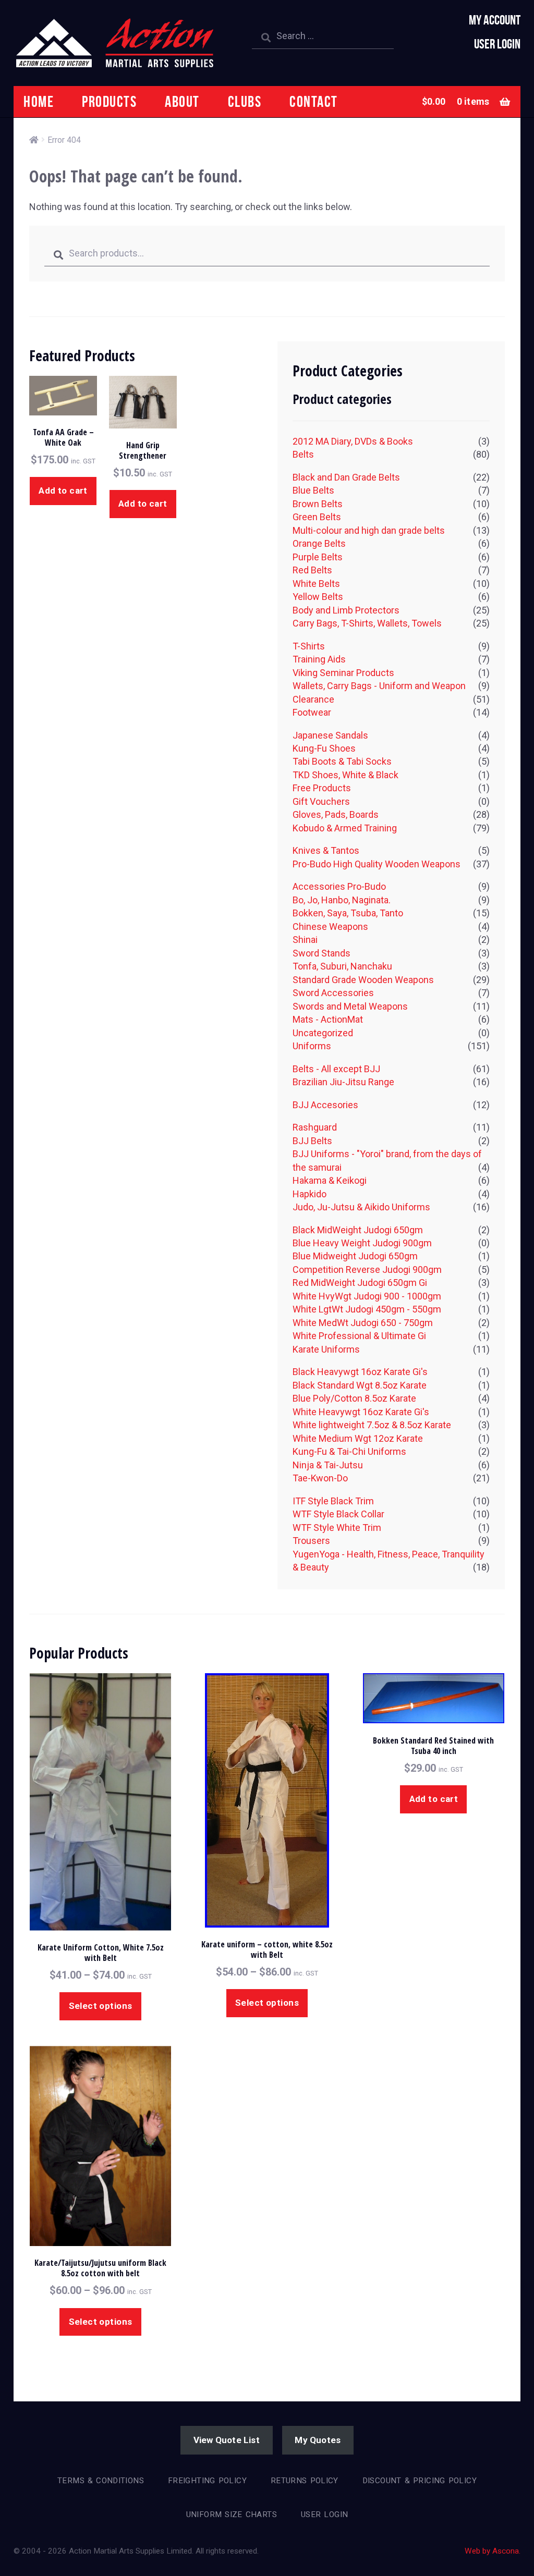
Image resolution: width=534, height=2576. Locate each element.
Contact (314, 101)
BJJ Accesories (325, 1105)
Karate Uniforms (326, 1349)
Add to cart (63, 490)
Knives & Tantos (326, 850)
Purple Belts (318, 557)
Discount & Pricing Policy (420, 2481)
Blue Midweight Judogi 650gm (355, 1256)
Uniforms (312, 1046)
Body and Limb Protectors (346, 610)
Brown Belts (318, 504)
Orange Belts (319, 543)
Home (39, 101)
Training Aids (319, 659)
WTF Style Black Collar (338, 1514)
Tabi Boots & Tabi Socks (342, 761)
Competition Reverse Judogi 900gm (367, 1269)
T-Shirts (309, 646)
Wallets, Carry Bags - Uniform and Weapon (379, 686)
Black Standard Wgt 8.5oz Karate (360, 1385)
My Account (495, 20)
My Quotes (318, 2440)
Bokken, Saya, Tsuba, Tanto (348, 913)
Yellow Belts (318, 597)
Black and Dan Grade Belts (346, 477)
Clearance (313, 699)
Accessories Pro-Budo (339, 886)
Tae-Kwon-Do (320, 1478)
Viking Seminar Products (343, 673)
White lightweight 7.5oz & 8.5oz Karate (372, 1425)
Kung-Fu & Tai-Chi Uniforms (349, 1451)
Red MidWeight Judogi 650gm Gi (360, 1283)
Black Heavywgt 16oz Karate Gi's (360, 1372)
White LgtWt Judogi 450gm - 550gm (367, 1309)
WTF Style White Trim (337, 1528)
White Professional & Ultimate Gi (359, 1336)
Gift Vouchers (321, 801)
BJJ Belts (312, 1141)
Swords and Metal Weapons (350, 1006)
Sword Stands (321, 953)
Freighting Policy (207, 2481)
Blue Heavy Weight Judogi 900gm (362, 1243)
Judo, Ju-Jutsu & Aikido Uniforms (361, 1207)
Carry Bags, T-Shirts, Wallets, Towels (367, 623)
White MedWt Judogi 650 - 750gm (363, 1323)
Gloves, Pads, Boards (336, 814)
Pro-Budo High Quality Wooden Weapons (377, 864)
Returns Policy (305, 2481)
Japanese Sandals (330, 735)
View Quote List (227, 2440)
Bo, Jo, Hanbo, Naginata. (342, 900)
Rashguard (315, 1127)
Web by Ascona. (493, 2551)
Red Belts (312, 570)
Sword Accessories (333, 993)
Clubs (245, 101)
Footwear (312, 712)
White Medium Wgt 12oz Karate (358, 1438)
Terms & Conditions (101, 2481)
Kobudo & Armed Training (345, 828)
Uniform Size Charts (232, 2514)
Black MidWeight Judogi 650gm (358, 1230)
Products (109, 101)
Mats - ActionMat (328, 1019)
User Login (497, 44)
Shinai (305, 940)
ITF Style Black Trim (333, 1501)
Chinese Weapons (330, 927)
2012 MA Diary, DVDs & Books (353, 441)
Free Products (322, 788)
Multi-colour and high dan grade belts (369, 530)
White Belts (316, 584)
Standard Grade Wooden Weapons (363, 980)
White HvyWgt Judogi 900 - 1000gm (367, 1296)
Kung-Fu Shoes (324, 748)
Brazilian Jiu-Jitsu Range (343, 1082)
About (182, 101)
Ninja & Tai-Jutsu (328, 1465)
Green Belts (317, 517)
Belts (303, 454)
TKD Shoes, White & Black (345, 775)
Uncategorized (323, 1033)
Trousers (311, 1541)
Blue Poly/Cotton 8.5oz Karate (354, 1398)
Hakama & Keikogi (330, 1180)
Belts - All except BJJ (336, 1069)
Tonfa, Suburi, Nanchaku (342, 966)
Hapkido (310, 1194)
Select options (101, 2006)
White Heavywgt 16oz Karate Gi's (361, 1412)
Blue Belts (313, 490)
